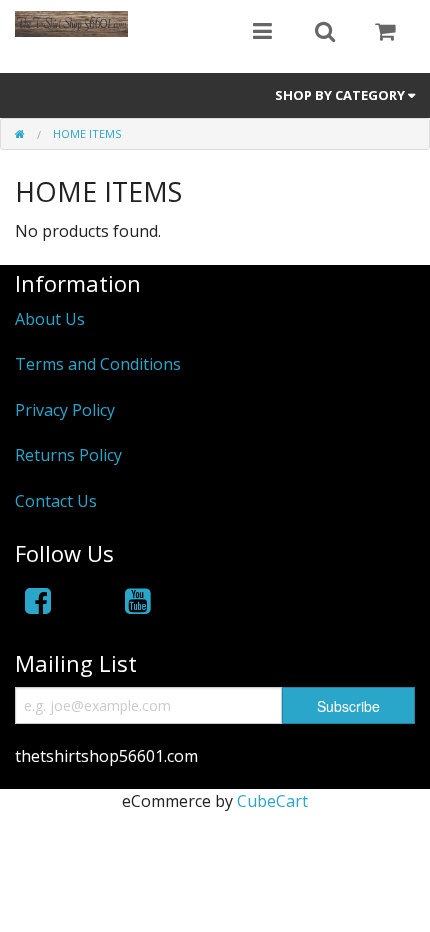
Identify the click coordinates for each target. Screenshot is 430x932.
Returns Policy (68, 455)
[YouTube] (138, 600)
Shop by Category (341, 95)
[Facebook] (38, 600)
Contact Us (56, 501)
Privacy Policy (65, 410)
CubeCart (272, 801)
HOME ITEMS (87, 133)
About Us (50, 319)
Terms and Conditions (98, 364)
